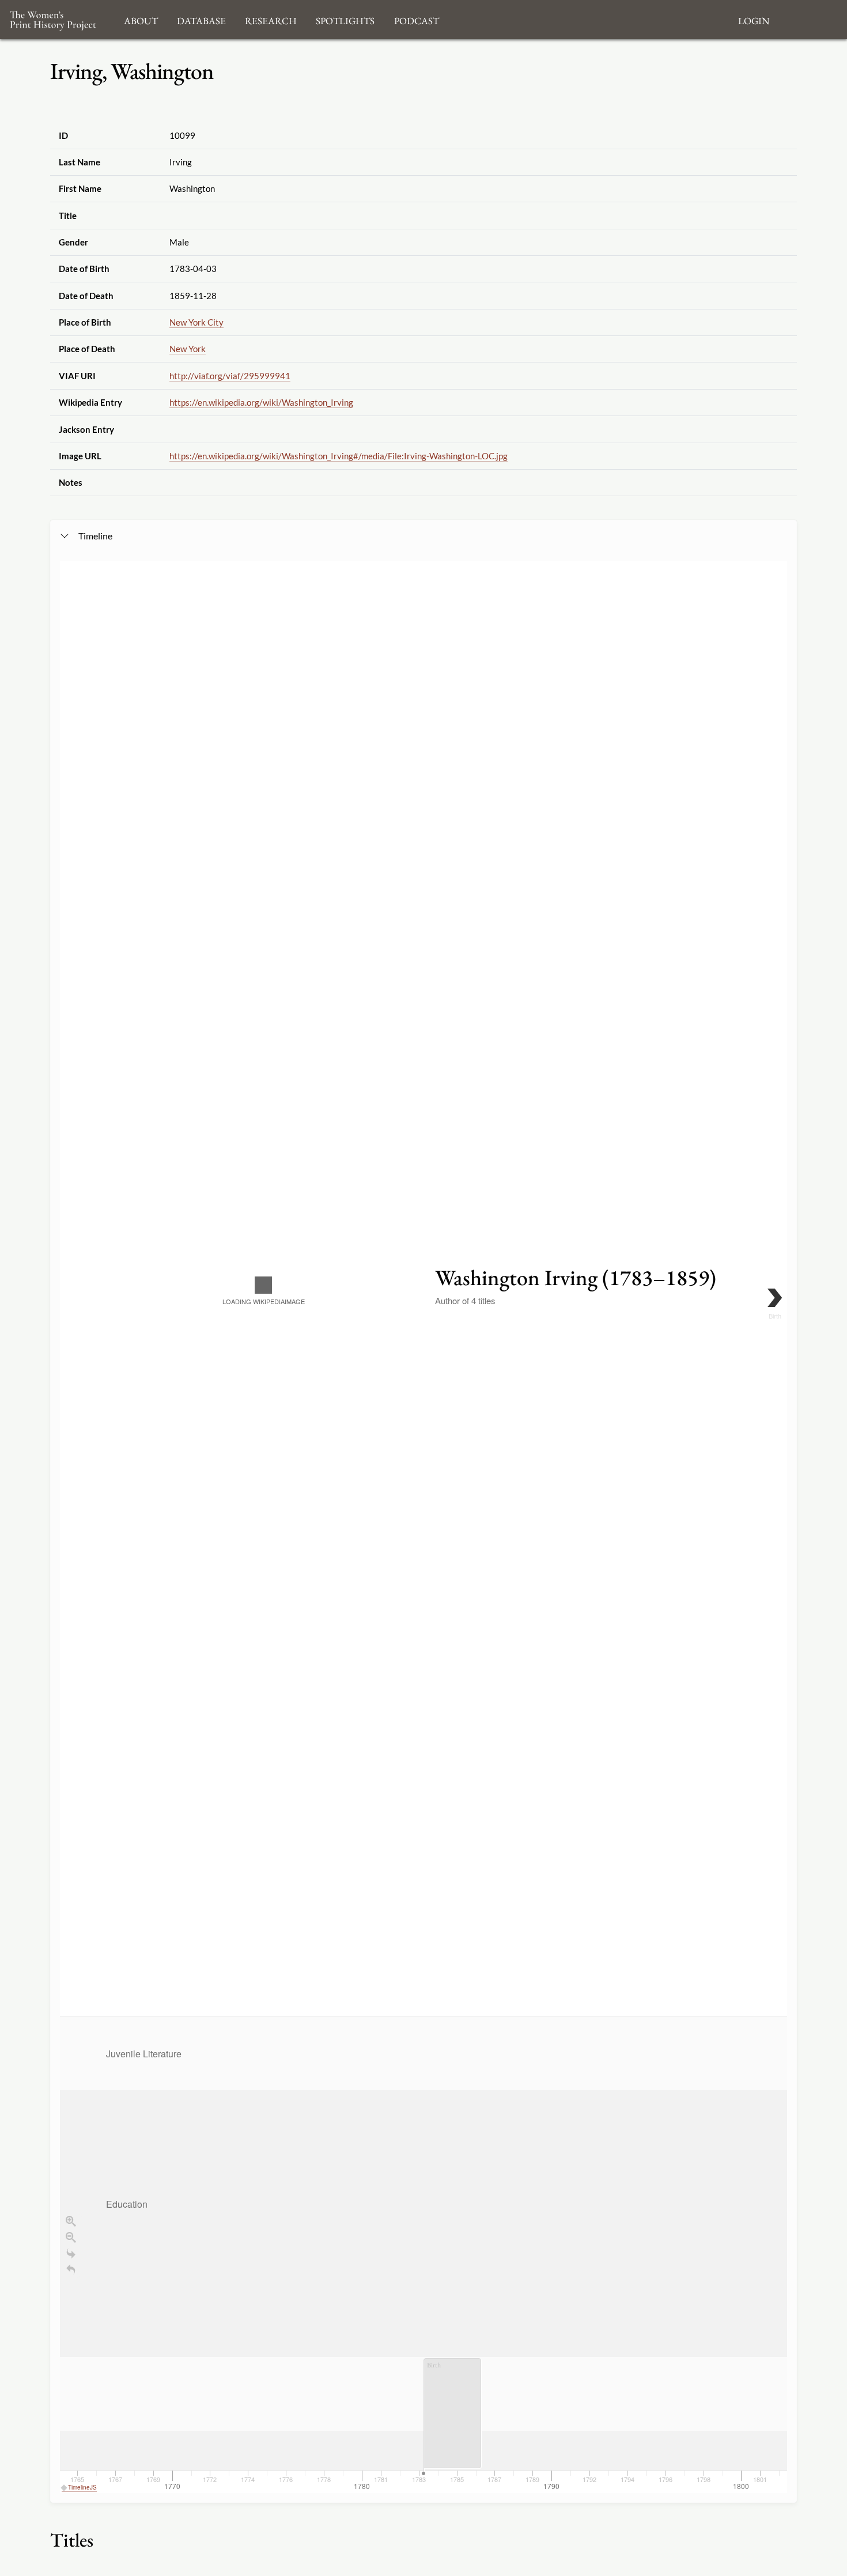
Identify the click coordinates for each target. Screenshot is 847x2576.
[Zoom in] (71, 2221)
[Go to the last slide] (71, 2253)
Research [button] (271, 19)
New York (188, 349)
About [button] (141, 19)
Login (754, 19)
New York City (196, 322)
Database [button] (201, 19)
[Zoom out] (71, 2237)
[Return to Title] (71, 2269)
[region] (423, 1527)
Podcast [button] (417, 19)
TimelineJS (82, 2487)
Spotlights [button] (345, 19)
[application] (423, 2254)
